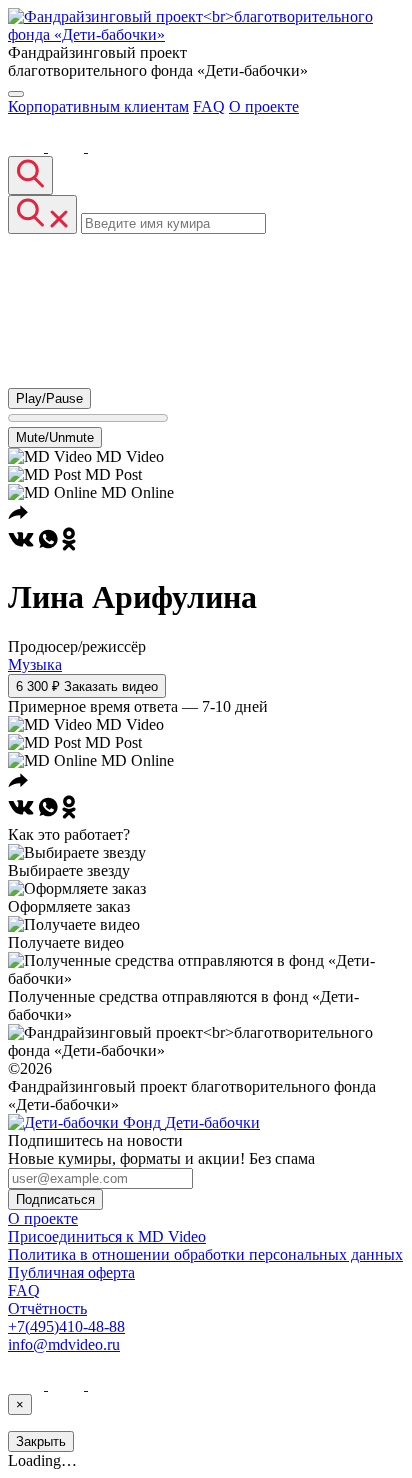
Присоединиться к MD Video (107, 1236)
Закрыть (41, 1441)
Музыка (35, 664)
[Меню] (16, 94)
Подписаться (55, 1199)
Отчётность (47, 1308)
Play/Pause (49, 398)
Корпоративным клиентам (98, 106)
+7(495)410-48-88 (66, 1326)
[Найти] (30, 175)
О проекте (264, 106)
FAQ (209, 106)
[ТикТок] (106, 146)
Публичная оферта (71, 1272)
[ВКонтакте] (28, 146)
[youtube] (68, 146)
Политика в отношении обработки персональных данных (205, 1254)
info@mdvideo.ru (64, 1344)
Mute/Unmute (55, 437)
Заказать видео (87, 686)
